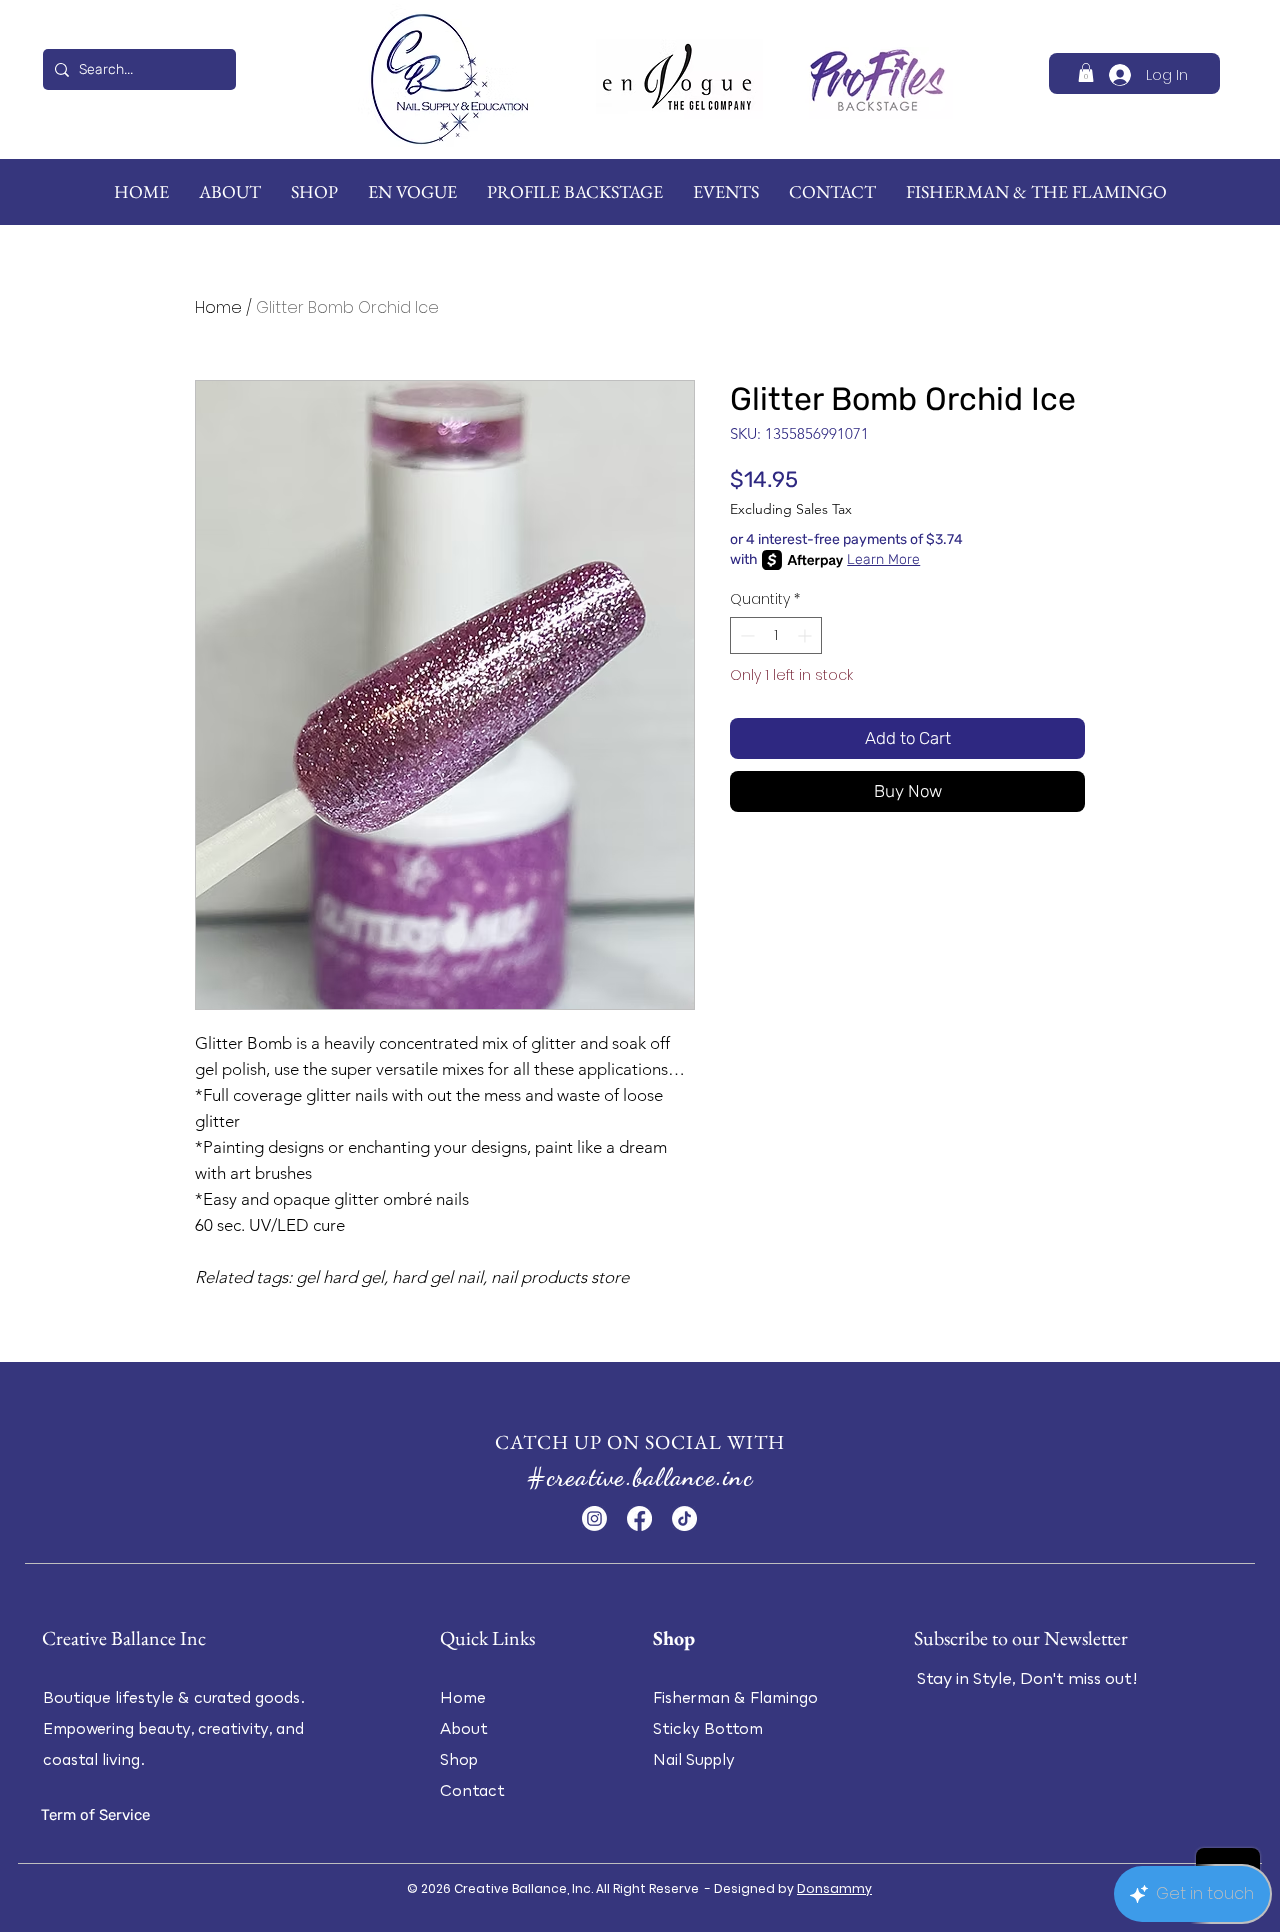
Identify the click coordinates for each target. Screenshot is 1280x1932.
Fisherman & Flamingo (735, 1697)
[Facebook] (639, 1518)
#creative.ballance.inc (640, 1477)
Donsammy (834, 1888)
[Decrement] (745, 635)
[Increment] (806, 635)
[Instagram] (594, 1518)
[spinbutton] (776, 635)
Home (218, 307)
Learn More (883, 559)
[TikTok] (684, 1518)
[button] (1086, 72)
